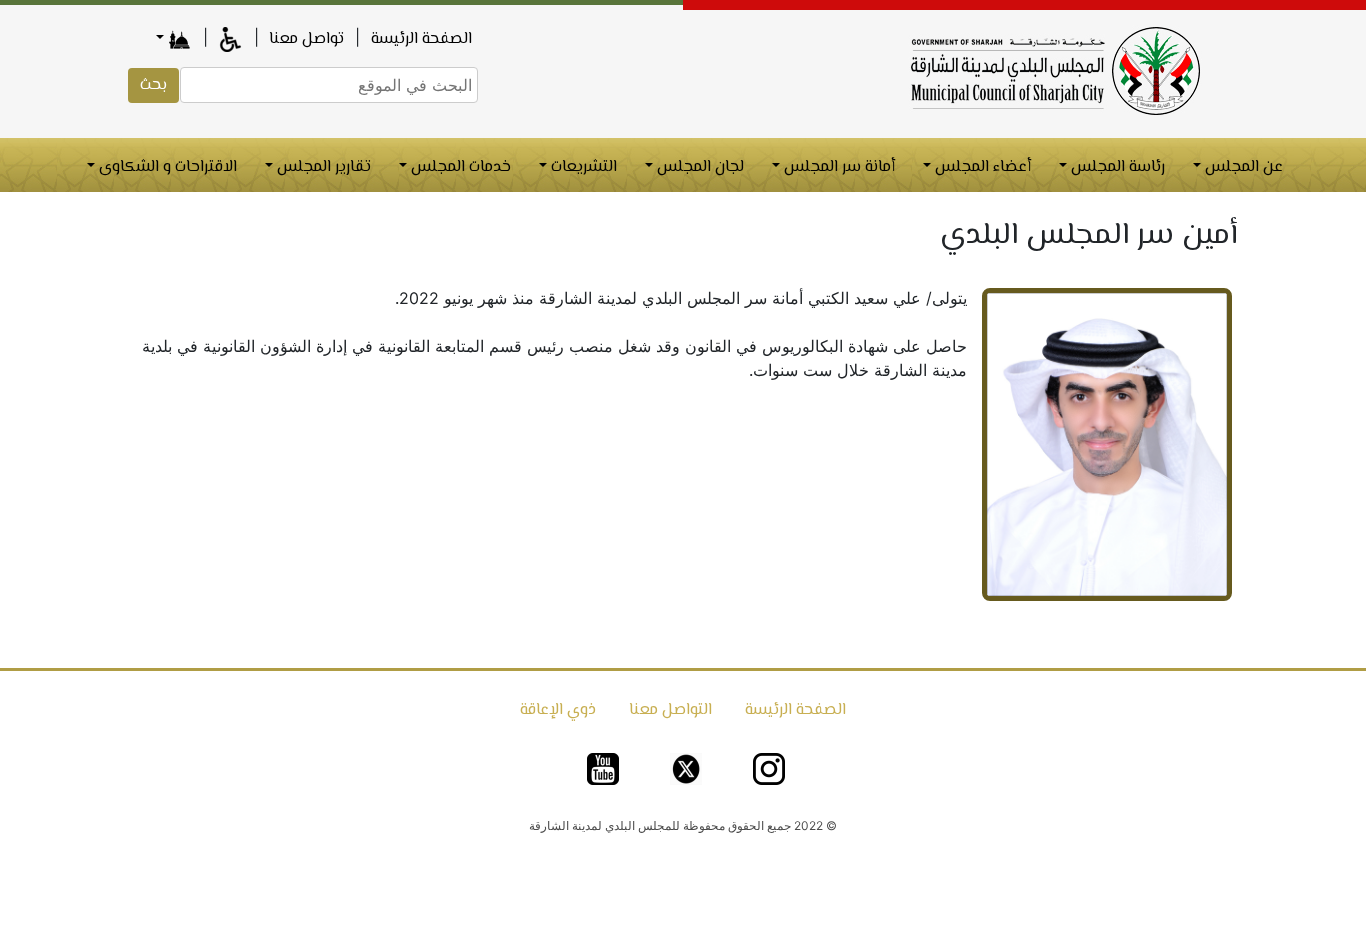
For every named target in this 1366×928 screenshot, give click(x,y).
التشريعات (582, 167)
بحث (153, 85)
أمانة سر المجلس (837, 167)
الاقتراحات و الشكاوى (166, 167)
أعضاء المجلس (981, 167)
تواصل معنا (304, 39)
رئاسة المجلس (1116, 167)
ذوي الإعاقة (558, 710)
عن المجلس (1242, 167)
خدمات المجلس (459, 167)
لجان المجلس (698, 167)
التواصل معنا (670, 710)
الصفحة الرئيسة (421, 39)
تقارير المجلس (322, 167)
